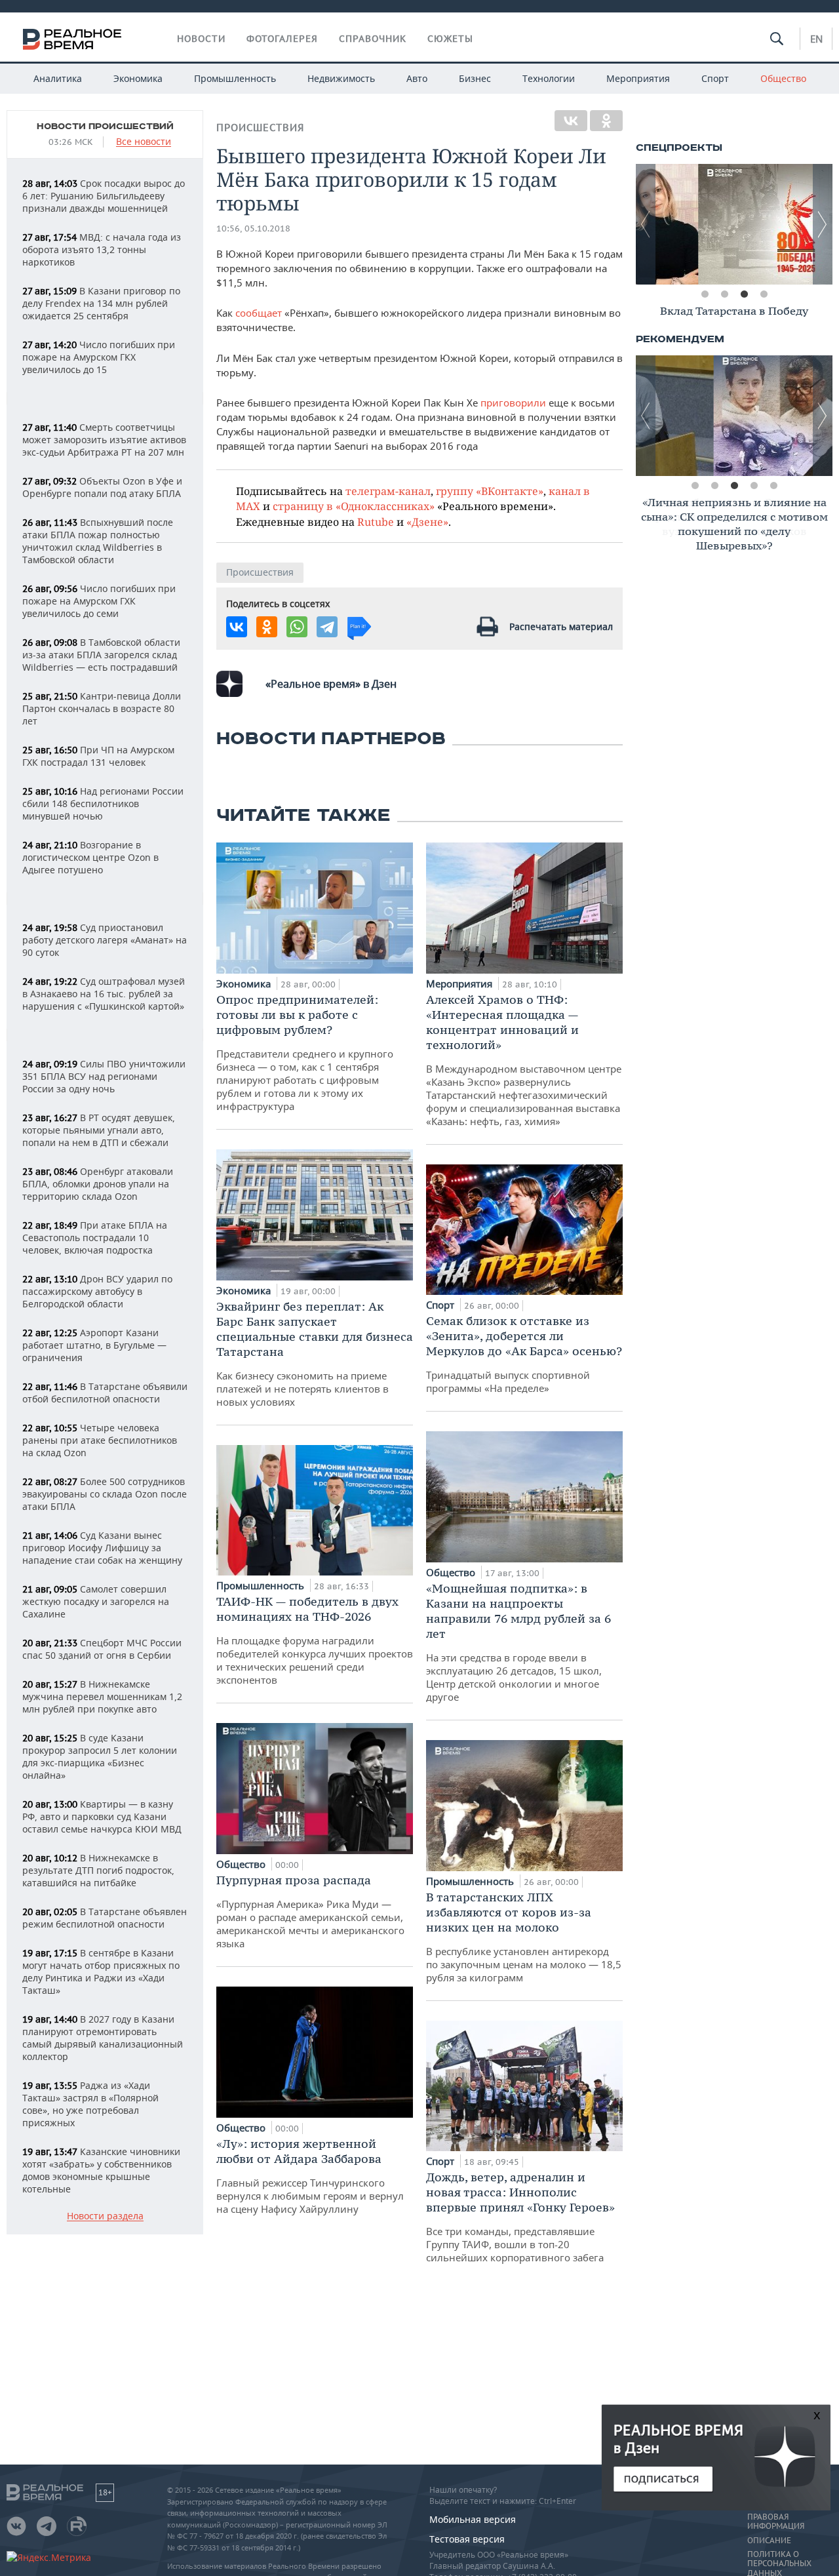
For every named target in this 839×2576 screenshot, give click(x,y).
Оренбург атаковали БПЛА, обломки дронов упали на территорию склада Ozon (98, 1184)
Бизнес (475, 78)
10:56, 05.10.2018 (253, 228)
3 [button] (744, 294)
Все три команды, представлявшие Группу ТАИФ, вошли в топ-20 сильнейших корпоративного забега (520, 2217)
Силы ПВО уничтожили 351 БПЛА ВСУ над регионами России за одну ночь (104, 1076)
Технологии (549, 78)
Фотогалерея (282, 39)
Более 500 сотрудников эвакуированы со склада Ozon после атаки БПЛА (105, 1494)
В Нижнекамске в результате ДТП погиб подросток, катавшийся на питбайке (98, 1870)
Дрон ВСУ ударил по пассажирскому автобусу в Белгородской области (97, 1291)
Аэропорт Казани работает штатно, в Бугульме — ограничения (94, 1345)
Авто (417, 78)
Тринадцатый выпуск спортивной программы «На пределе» (524, 1354)
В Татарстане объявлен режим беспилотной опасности (105, 1918)
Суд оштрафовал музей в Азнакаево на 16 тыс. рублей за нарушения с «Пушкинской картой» (104, 994)
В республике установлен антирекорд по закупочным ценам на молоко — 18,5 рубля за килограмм (524, 1937)
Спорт (715, 78)
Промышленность (235, 78)
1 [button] (705, 294)
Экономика (138, 78)
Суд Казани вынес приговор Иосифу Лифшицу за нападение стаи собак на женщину (102, 1548)
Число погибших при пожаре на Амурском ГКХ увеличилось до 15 (99, 357)
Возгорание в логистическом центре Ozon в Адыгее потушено (90, 857)
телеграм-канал (388, 491)
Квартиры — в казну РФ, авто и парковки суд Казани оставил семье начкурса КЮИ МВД (102, 1816)
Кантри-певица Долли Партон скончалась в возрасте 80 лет (102, 708)
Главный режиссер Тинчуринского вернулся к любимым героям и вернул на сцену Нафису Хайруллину (310, 2176)
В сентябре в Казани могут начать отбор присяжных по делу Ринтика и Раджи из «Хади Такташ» (101, 1972)
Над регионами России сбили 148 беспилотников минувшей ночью (103, 803)
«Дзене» (427, 522)
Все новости (144, 142)
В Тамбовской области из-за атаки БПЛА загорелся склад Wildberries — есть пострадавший (101, 655)
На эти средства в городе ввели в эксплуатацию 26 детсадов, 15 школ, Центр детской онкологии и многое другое (518, 1642)
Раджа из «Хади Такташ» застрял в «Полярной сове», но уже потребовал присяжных (90, 2104)
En (816, 39)
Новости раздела (105, 2216)
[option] (734, 224)
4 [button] (764, 294)
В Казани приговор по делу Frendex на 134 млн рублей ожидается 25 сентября (101, 303)
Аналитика (58, 78)
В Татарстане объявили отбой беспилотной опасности (105, 1393)
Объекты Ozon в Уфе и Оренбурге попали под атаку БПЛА (102, 487)
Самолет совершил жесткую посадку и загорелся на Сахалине (96, 1601)
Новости (201, 39)
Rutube (376, 522)
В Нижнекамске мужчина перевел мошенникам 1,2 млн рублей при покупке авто (102, 1696)
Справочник (373, 39)
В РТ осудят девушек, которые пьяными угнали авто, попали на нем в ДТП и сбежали (99, 1130)
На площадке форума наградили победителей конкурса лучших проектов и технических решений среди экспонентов (315, 1640)
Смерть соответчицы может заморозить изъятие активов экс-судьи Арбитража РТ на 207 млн (104, 440)
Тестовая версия (467, 2539)
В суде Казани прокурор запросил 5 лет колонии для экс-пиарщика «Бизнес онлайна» (100, 1756)
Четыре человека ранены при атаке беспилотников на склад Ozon (100, 1440)
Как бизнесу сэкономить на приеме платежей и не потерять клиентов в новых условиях (315, 1354)
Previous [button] (646, 224)
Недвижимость (341, 78)
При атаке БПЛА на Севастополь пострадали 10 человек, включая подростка (95, 1238)
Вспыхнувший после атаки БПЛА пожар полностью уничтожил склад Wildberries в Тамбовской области (98, 541)
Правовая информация (776, 2522)
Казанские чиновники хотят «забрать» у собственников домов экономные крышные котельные (101, 2170)
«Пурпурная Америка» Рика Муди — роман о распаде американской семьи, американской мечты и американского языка (310, 1911)
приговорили (513, 403)
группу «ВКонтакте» (490, 491)
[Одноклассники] (606, 121)
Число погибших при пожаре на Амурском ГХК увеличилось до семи (99, 601)
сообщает (259, 313)
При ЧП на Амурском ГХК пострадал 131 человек (98, 756)
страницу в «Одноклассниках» (354, 506)
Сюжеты (450, 39)
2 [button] (724, 294)
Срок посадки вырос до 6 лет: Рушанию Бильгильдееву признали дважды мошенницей (104, 196)
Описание (769, 2541)
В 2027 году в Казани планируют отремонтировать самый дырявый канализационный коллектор (103, 2038)
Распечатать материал (561, 626)
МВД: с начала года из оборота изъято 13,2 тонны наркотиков (102, 249)
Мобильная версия (473, 2519)
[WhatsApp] (297, 627)
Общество (783, 78)
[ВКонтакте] (571, 121)
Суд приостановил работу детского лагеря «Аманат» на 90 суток (105, 940)
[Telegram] (327, 627)
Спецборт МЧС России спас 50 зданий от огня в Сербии (102, 1649)
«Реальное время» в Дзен (331, 684)
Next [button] (823, 224)
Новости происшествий (105, 127)
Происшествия (260, 128)
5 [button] (773, 486)
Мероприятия (638, 78)
